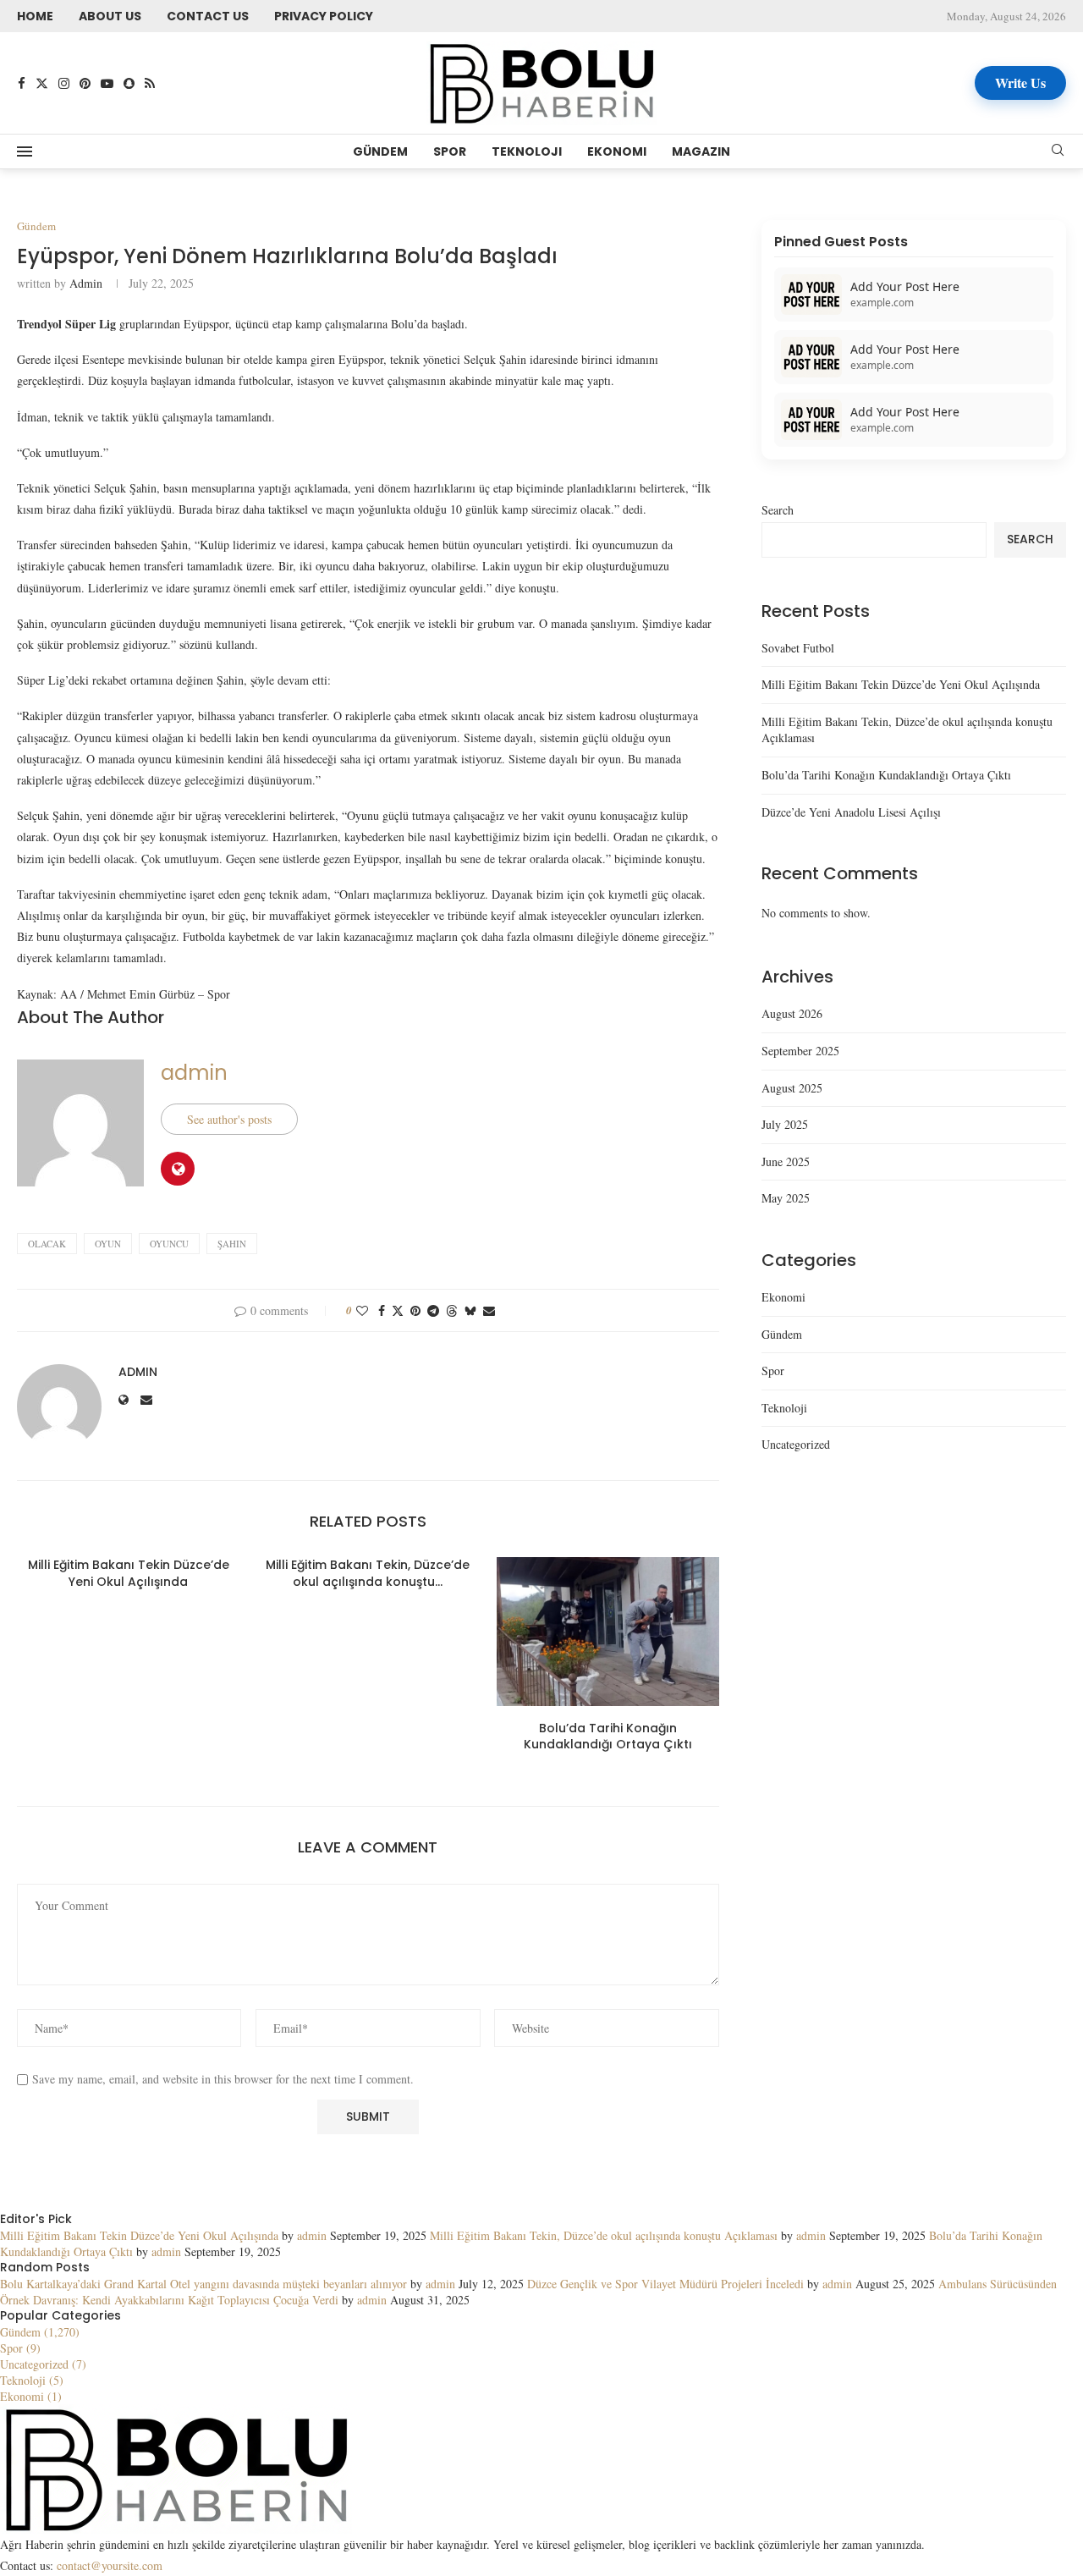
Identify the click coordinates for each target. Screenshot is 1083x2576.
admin (86, 283)
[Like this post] (362, 1310)
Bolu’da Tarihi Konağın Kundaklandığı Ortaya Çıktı (608, 1737)
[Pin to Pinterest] (415, 1310)
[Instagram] (64, 83)
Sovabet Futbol (798, 648)
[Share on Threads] (452, 1310)
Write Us (1020, 83)
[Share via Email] (489, 1310)
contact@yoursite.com (110, 2565)
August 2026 (792, 1013)
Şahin (232, 1244)
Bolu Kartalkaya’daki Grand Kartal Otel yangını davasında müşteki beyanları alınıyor (203, 2284)
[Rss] (150, 83)
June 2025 (786, 1161)
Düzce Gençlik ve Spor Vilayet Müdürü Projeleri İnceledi (665, 2284)
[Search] (1058, 152)
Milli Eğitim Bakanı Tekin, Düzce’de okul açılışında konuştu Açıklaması (604, 2235)
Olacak (47, 1244)
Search (778, 510)
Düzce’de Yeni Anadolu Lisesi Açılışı (851, 812)
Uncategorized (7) (43, 2364)
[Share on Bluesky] (470, 1310)
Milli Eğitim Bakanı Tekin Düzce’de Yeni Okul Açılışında (129, 1573)
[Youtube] (107, 83)
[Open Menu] (25, 151)
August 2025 (792, 1088)
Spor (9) (20, 2348)
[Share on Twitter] (398, 1310)
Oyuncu (169, 1244)
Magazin (701, 151)
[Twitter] (42, 83)
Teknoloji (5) (32, 2380)
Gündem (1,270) (40, 2332)
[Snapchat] (129, 83)
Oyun (108, 1244)
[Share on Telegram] (433, 1310)
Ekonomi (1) (31, 2396)
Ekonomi (617, 151)
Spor (450, 151)
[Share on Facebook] (382, 1310)
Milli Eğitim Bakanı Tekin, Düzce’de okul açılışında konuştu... (368, 1573)
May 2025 (786, 1198)
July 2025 (785, 1124)
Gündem (380, 151)
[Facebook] (22, 83)
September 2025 (800, 1051)
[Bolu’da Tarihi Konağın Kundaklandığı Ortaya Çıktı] (608, 1632)
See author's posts (229, 1119)
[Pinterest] (85, 83)
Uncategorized (796, 1444)
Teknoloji (527, 151)
